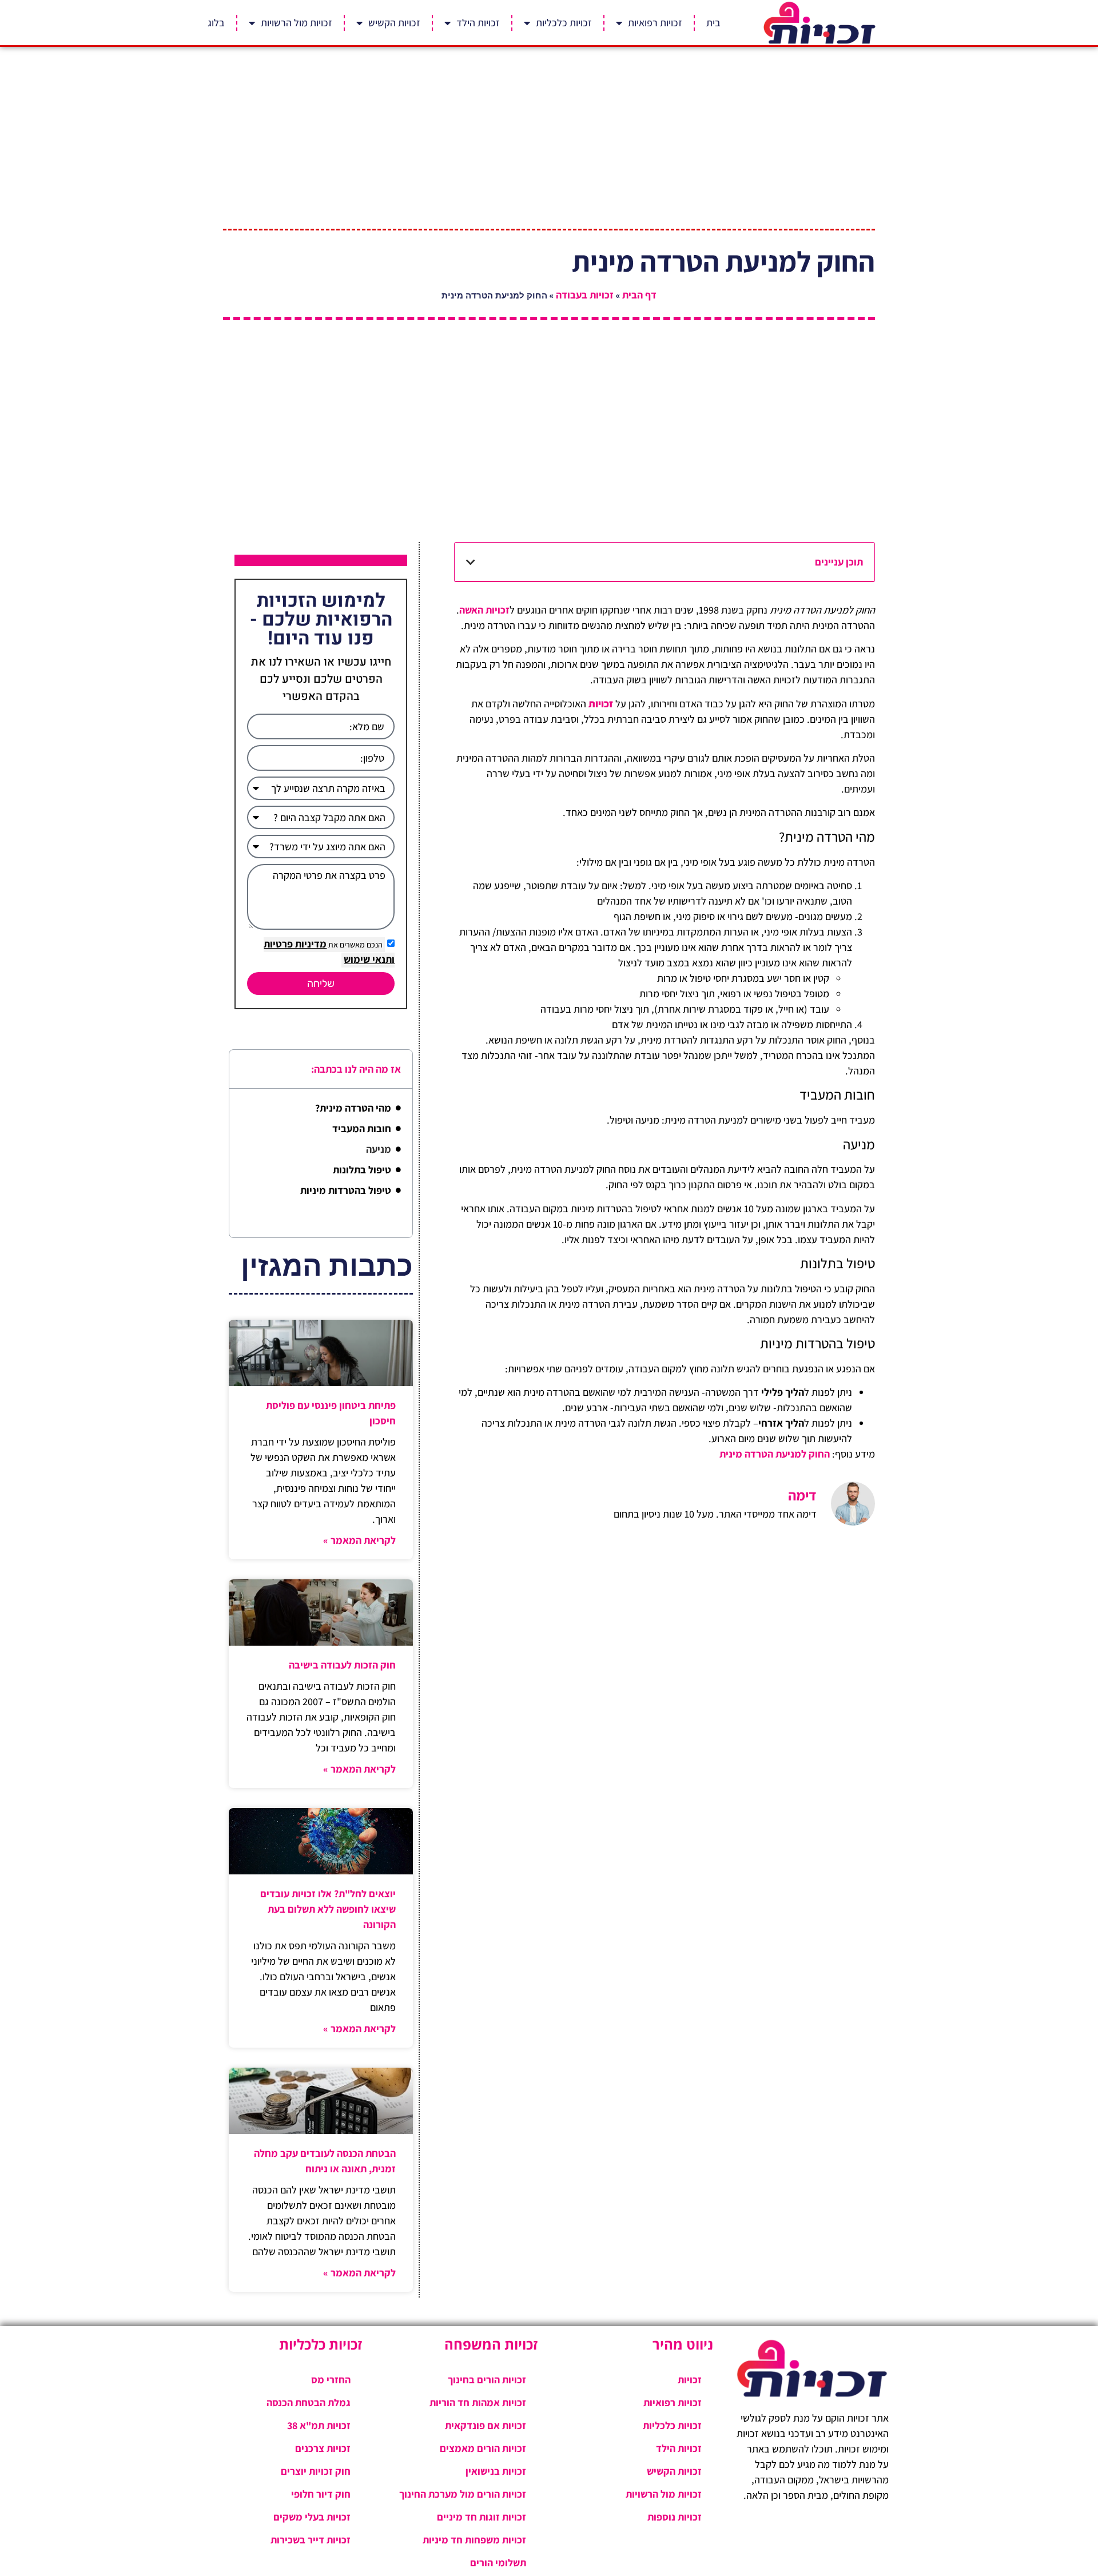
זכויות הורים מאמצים (483, 2448)
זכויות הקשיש (394, 23)
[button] (471, 562)
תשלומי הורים (498, 2563)
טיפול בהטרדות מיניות (346, 1190)
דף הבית (639, 295)
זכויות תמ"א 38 (319, 2425)
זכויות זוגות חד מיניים (482, 2517)
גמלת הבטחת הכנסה (309, 2402)
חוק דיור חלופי (321, 2494)
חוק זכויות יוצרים (316, 2471)
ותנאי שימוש (369, 959)
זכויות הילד (478, 23)
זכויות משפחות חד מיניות (474, 2540)
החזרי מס (331, 2380)
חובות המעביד (362, 1128)
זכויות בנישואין (496, 2471)
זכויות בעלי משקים (312, 2517)
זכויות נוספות (675, 2517)
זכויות (690, 2380)
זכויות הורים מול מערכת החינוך (463, 2494)
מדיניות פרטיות (295, 944)
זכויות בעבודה (585, 295)
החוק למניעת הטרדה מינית (775, 1454)
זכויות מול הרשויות (297, 23)
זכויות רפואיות (655, 23)
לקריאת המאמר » (359, 1540)
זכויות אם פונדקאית (486, 2425)
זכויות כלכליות (564, 23)
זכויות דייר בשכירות (311, 2540)
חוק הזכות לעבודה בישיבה (342, 1665)
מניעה (379, 1149)
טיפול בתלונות (362, 1170)
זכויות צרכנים (323, 2448)
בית (713, 23)
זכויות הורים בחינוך (487, 2380)
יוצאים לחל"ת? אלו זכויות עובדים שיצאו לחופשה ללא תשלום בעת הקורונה (328, 1909)
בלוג (216, 23)
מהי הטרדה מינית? (353, 1108)
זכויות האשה (484, 610)
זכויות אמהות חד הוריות (478, 2402)
